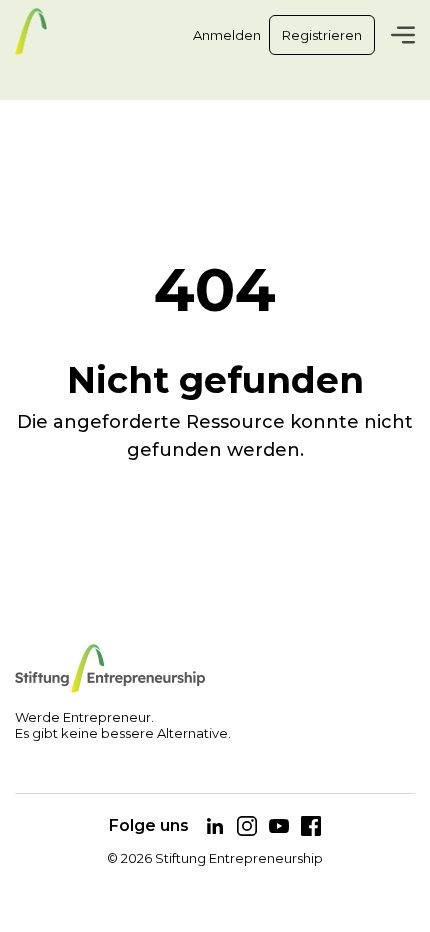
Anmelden (227, 35)
